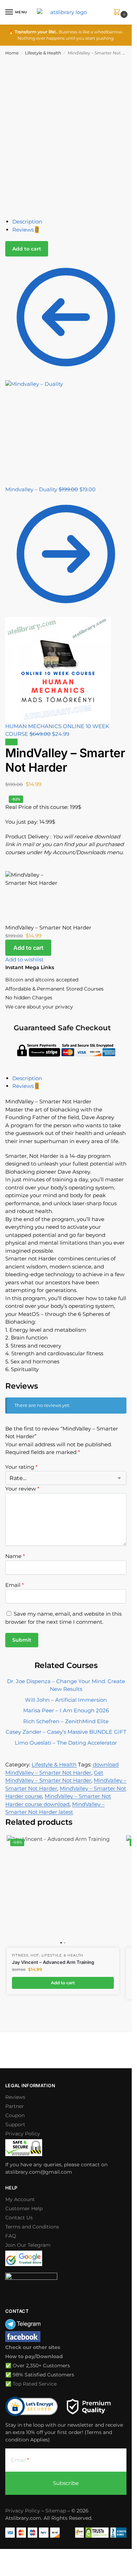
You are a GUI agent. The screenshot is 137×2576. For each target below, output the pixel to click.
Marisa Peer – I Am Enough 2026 (66, 1710)
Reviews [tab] (25, 1086)
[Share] (13, 2555)
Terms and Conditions (32, 2227)
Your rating (21, 1467)
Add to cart (27, 249)
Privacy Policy (23, 2134)
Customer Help (24, 2208)
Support (15, 2124)
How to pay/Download (34, 2356)
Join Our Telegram (28, 2245)
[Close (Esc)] (19, 2555)
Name (15, 1556)
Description (27, 222)
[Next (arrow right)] (8, 2563)
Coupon (15, 2115)
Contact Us (19, 2218)
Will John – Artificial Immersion (66, 1700)
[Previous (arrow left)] (2, 2563)
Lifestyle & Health (43, 53)
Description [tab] (27, 1078)
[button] (118, 12)
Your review (22, 1489)
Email (15, 1585)
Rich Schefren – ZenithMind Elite (66, 1721)
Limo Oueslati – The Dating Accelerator (66, 1743)
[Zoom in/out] (2, 2555)
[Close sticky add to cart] (7, 867)
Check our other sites (33, 2347)
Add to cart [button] (63, 1983)
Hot (35, 1955)
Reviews (25, 230)
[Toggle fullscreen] (8, 2555)
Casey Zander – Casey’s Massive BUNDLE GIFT (66, 1732)
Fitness (20, 1955)
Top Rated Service (35, 2384)
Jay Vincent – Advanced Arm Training (53, 1962)
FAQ (11, 2236)
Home (12, 53)
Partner (15, 2106)
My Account (20, 2199)
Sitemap (56, 2511)
